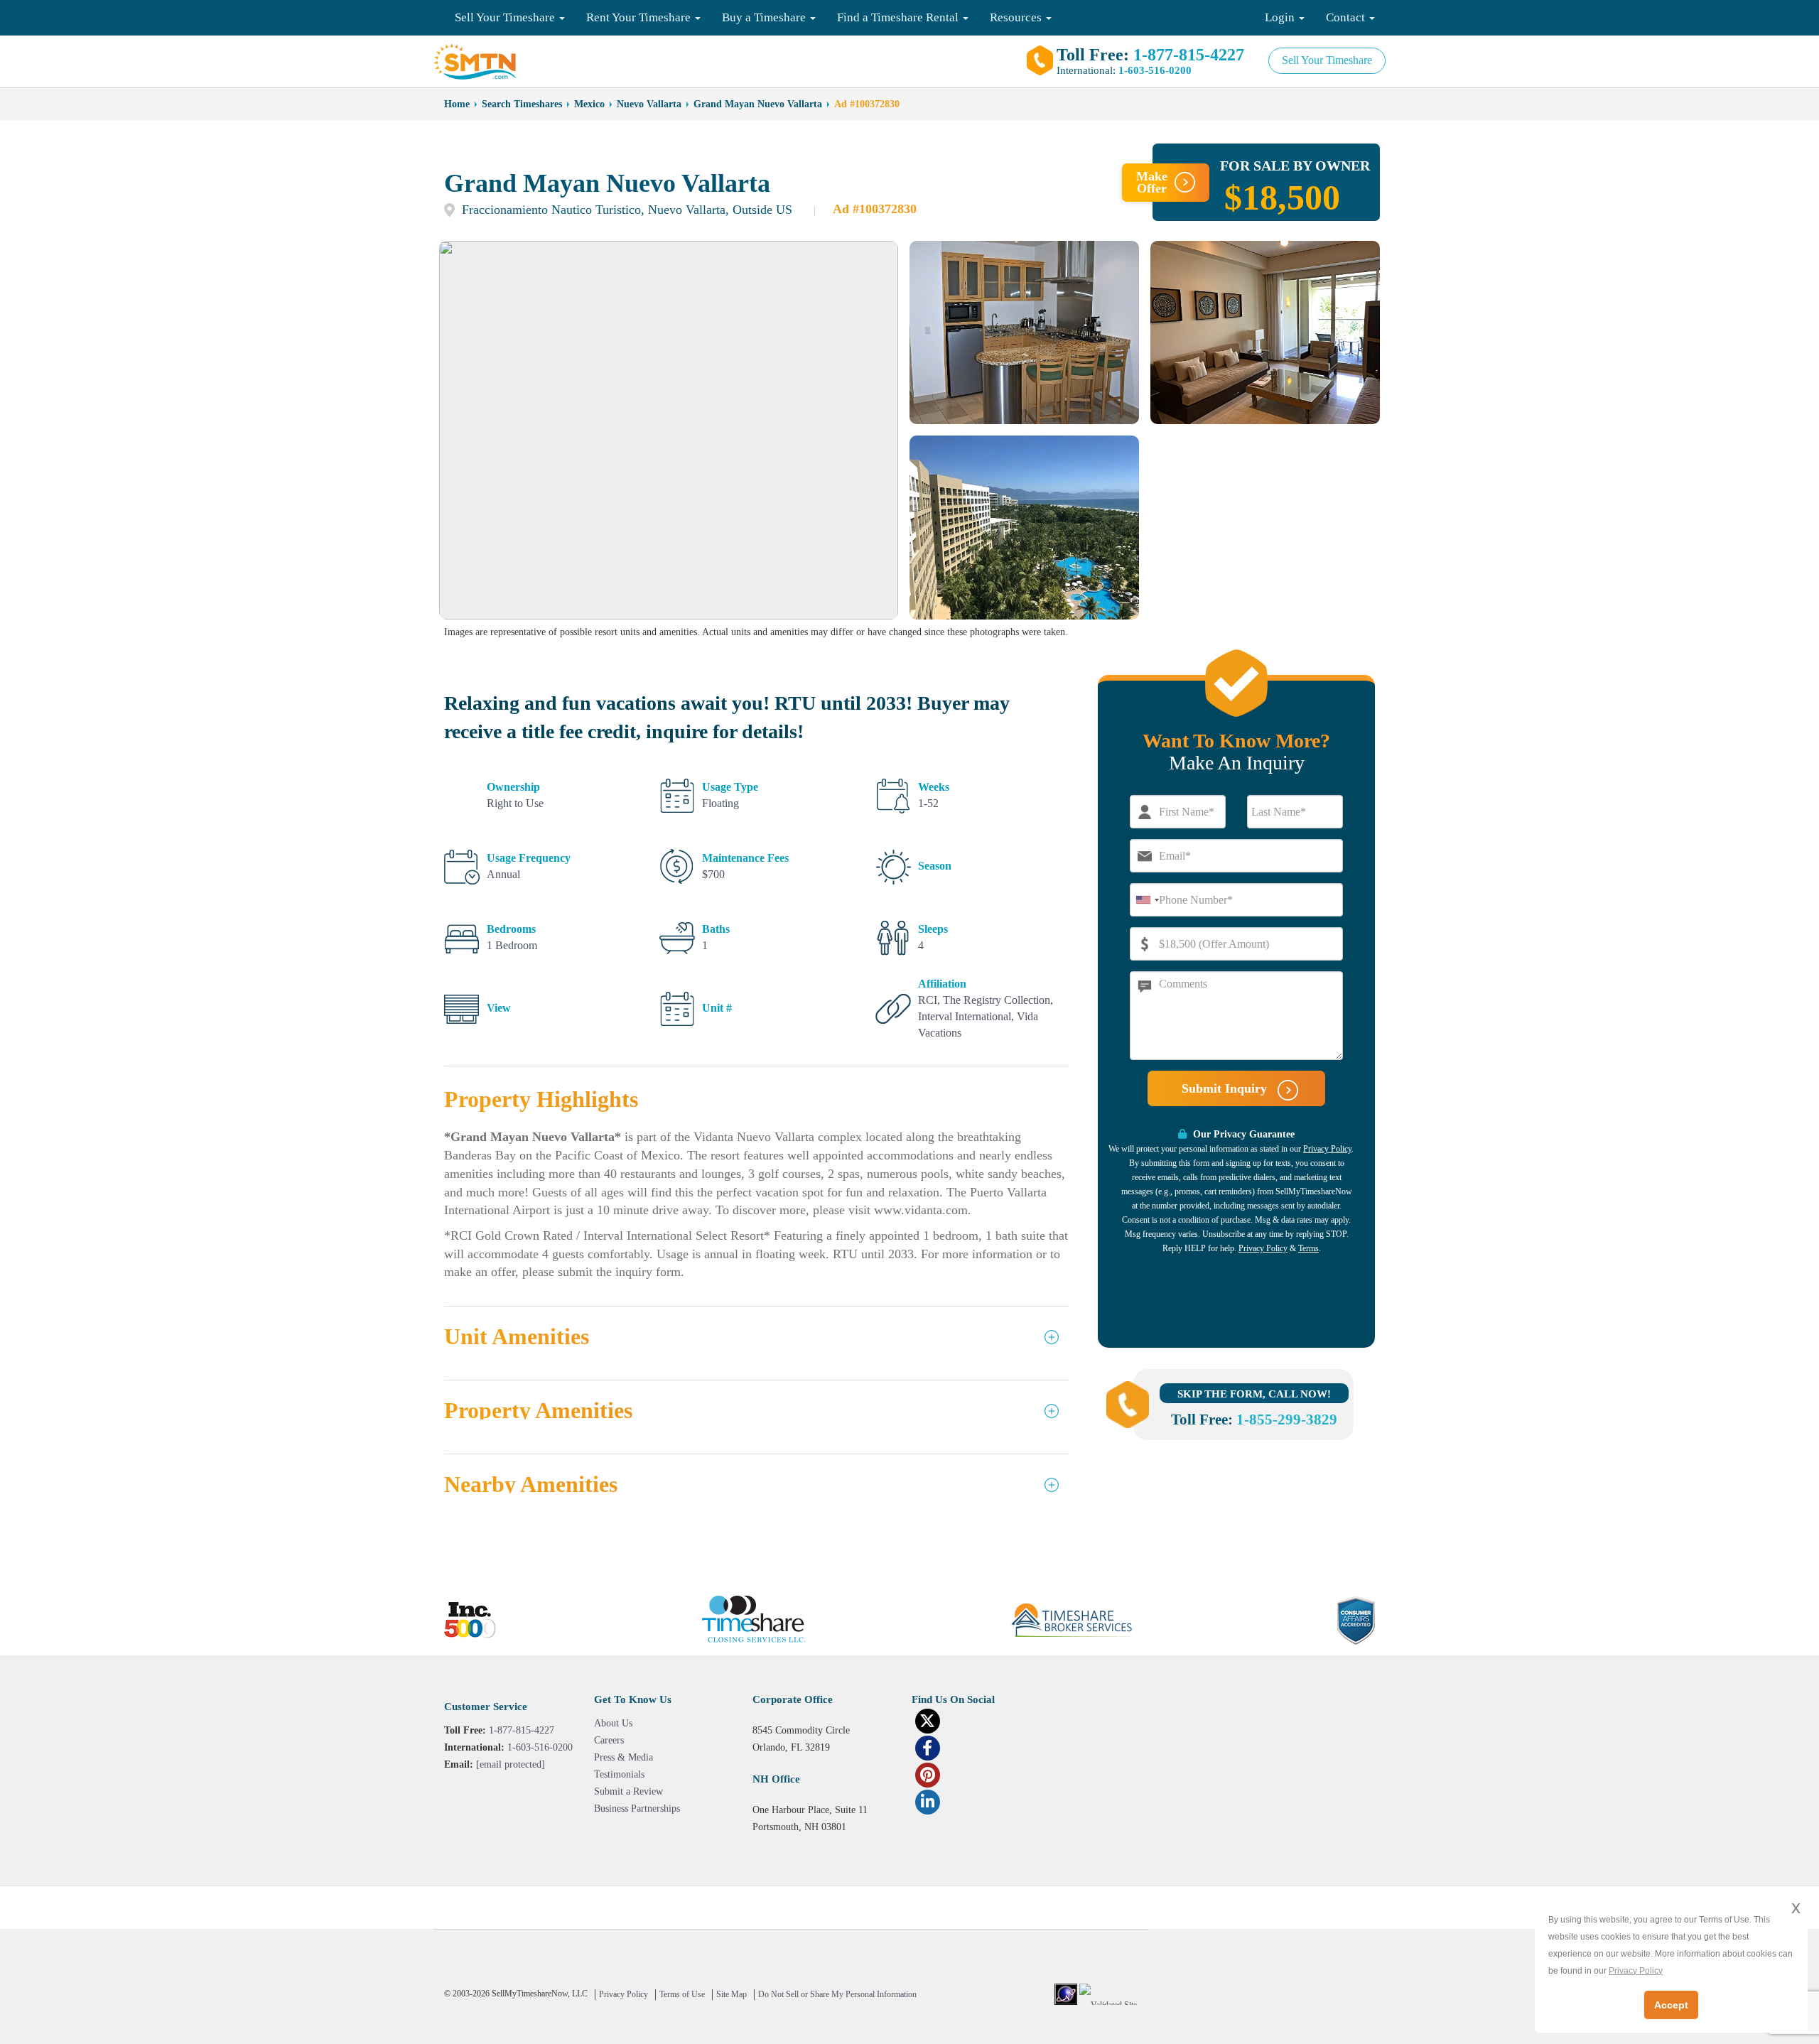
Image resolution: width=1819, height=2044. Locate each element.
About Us (613, 1723)
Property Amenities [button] (538, 1411)
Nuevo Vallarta (649, 104)
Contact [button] (1347, 17)
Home (457, 104)
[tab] (757, 1343)
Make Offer (1152, 182)
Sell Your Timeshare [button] (506, 17)
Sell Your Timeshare (1327, 60)
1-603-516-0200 (1155, 70)
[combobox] (1147, 900)
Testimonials (619, 1774)
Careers (609, 1740)
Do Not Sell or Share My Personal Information (837, 1994)
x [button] (1796, 1907)
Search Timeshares (522, 104)
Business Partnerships (637, 1808)
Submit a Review (628, 1791)
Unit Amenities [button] (517, 1337)
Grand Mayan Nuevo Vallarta (758, 104)
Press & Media (624, 1757)
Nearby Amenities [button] (531, 1485)
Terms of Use (682, 1994)
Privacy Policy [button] (1636, 1971)
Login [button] (1281, 17)
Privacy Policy (1327, 1149)
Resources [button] (1017, 17)
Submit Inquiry (1226, 1088)
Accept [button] (1671, 2005)
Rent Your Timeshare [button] (640, 17)
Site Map (732, 1994)
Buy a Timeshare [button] (765, 17)
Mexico (589, 104)
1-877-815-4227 (1189, 55)
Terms (1308, 1248)
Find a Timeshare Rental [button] (899, 17)
